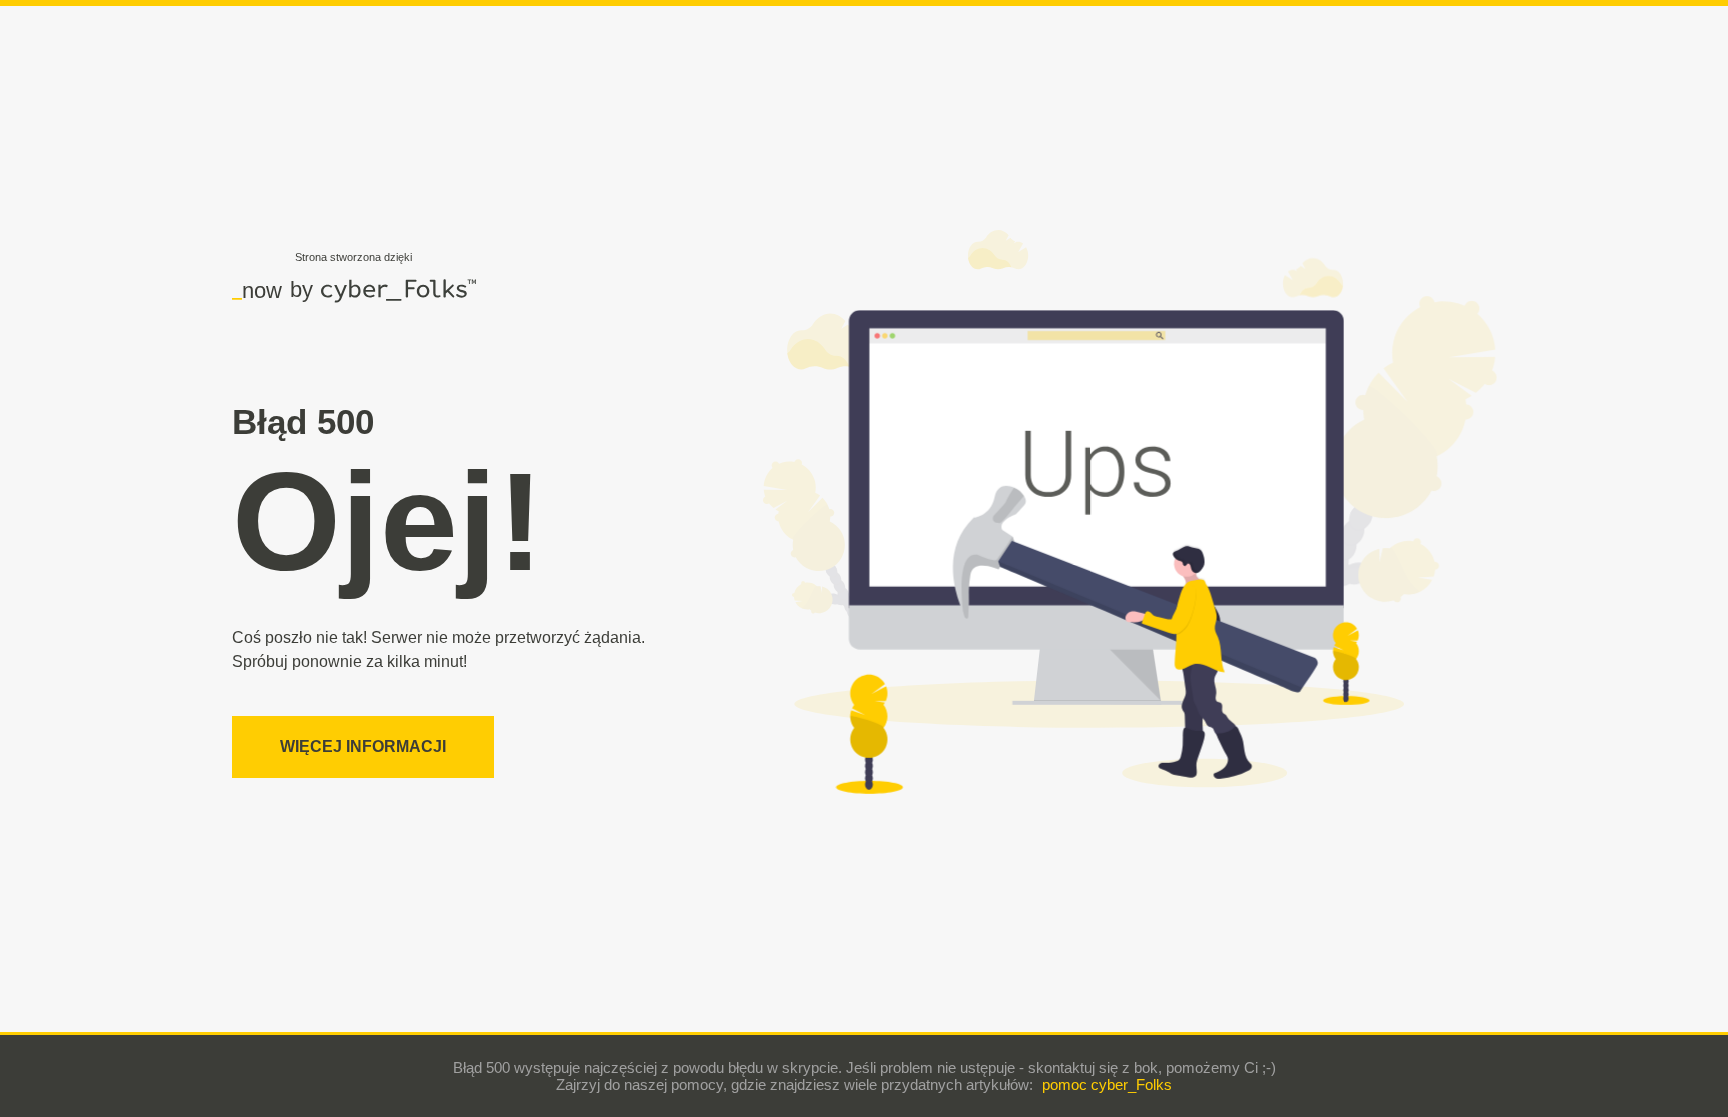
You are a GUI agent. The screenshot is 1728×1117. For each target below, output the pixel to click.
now (257, 290)
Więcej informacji (363, 746)
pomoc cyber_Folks (1107, 1084)
